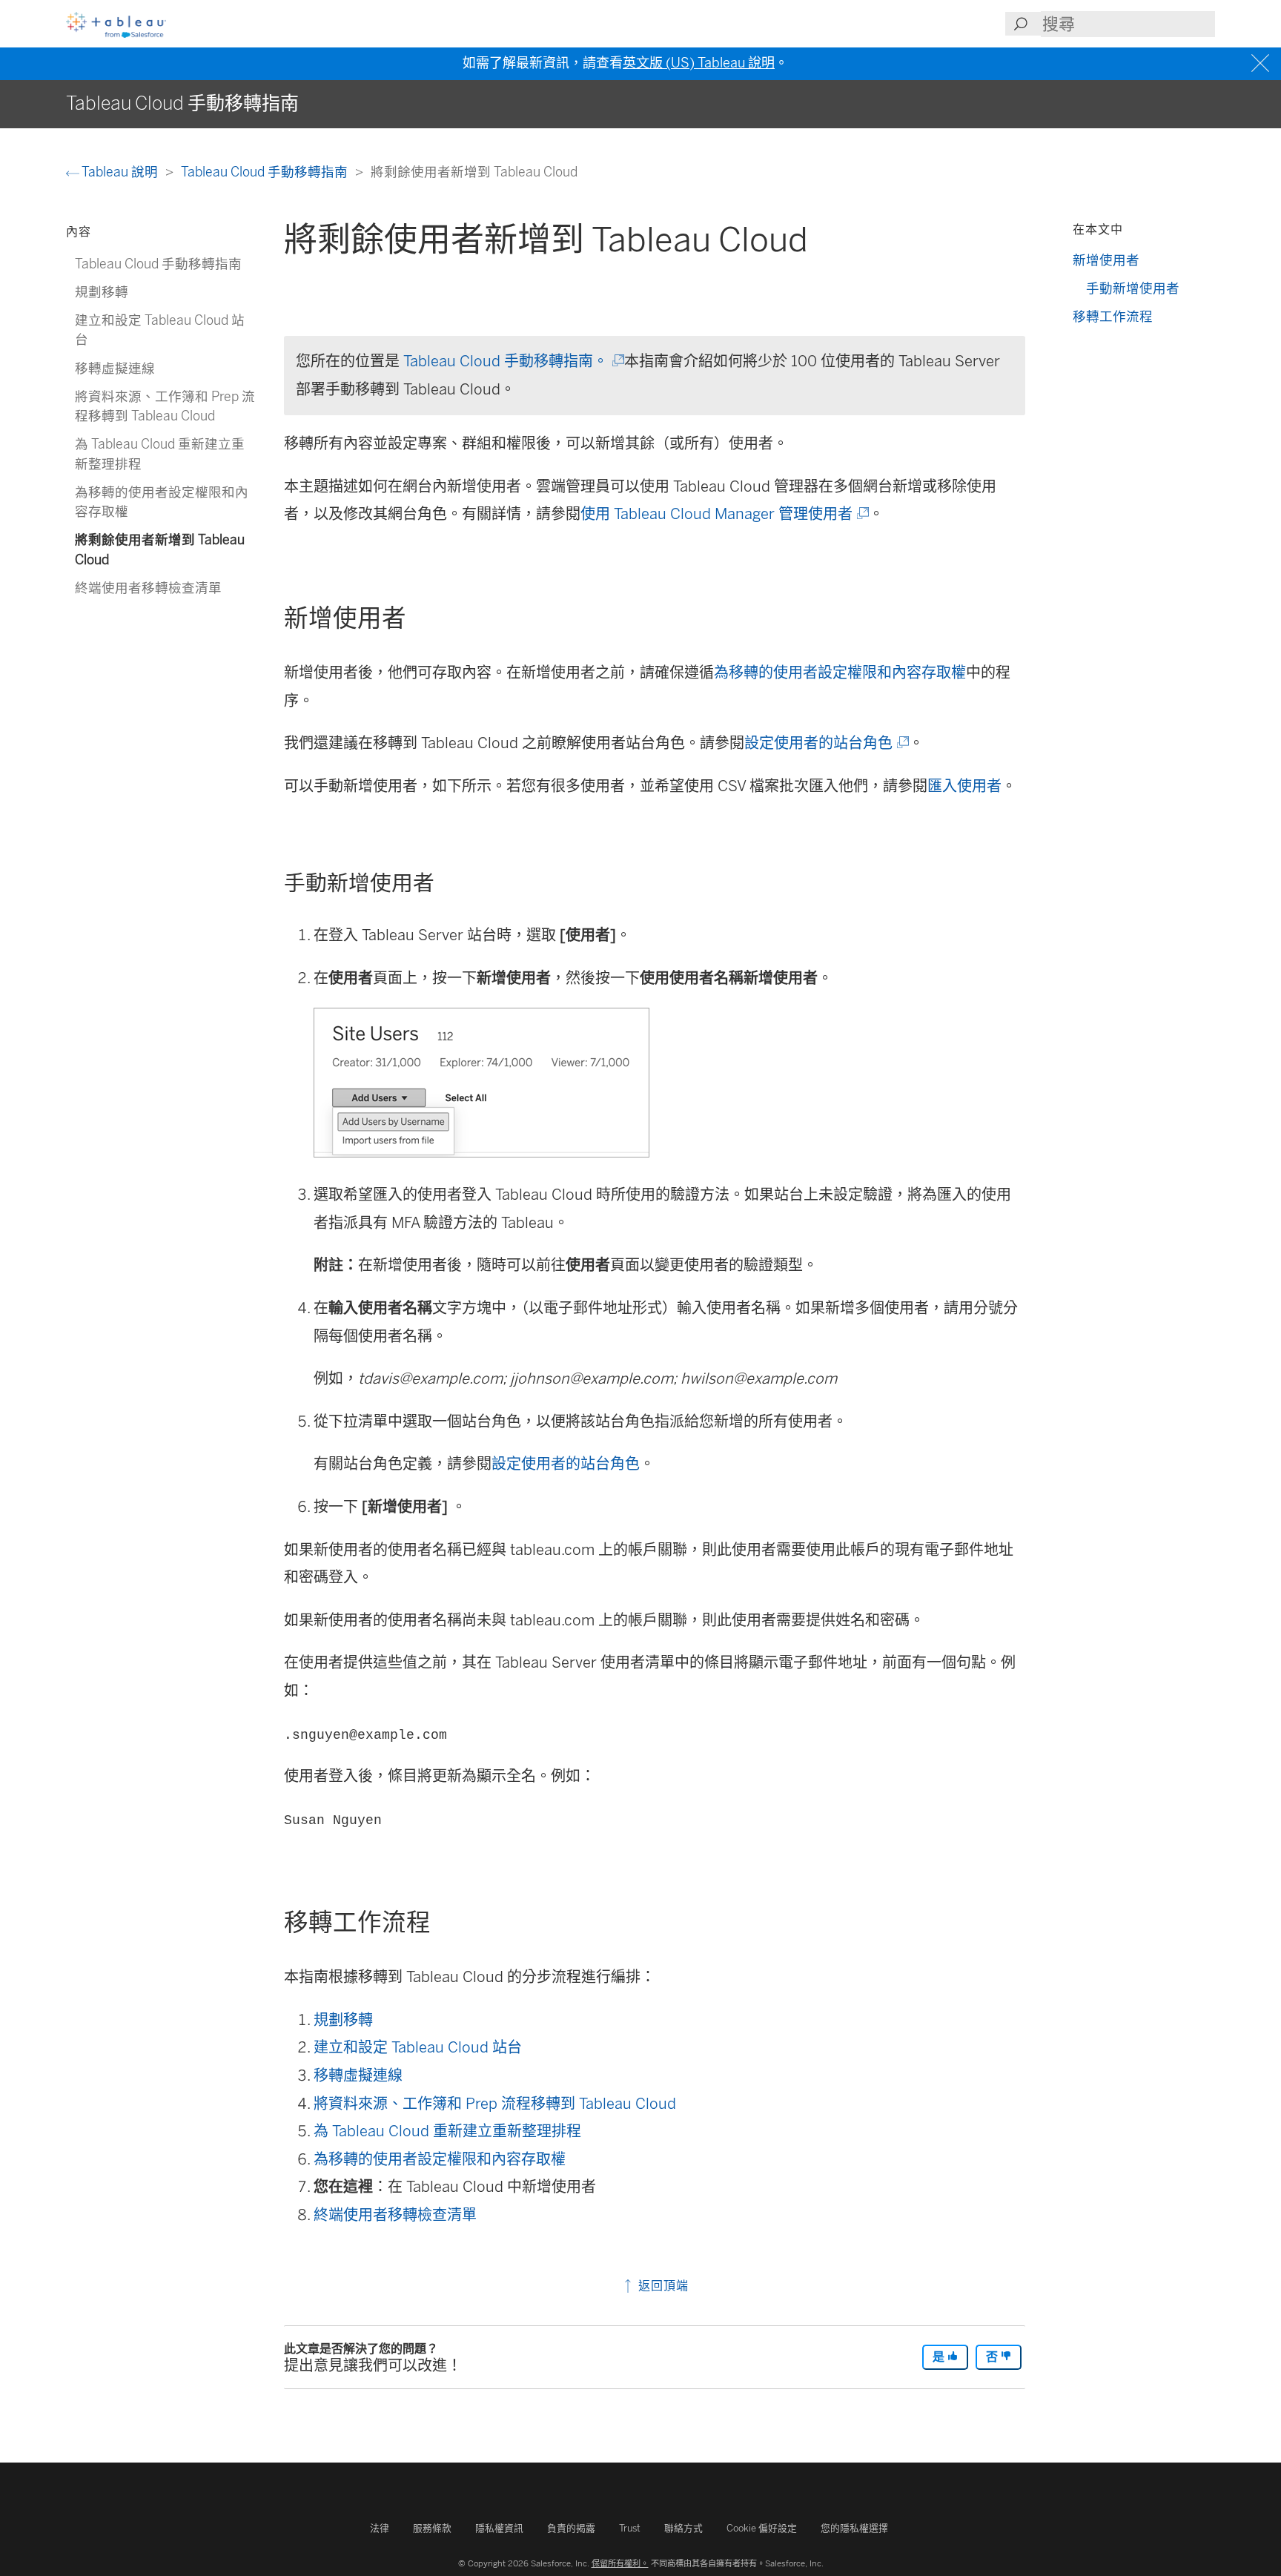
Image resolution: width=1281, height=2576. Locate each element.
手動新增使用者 (1133, 288)
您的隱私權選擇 (854, 2528)
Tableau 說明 (120, 172)
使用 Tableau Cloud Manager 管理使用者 (724, 514)
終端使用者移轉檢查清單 (395, 2215)
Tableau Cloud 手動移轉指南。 (513, 361)
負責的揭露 (571, 2528)
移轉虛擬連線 (358, 2075)
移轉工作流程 (1113, 316)
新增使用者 (1106, 260)
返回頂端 (662, 2286)
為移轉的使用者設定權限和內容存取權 (840, 673)
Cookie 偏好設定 (762, 2528)
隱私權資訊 (499, 2528)
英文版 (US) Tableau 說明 (699, 63)
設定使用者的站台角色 (825, 743)
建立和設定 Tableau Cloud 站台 (418, 2047)
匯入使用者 (964, 786)
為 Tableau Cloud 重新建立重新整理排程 (447, 2131)
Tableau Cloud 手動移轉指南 (266, 172)
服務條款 (432, 2528)
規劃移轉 (343, 2020)
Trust (630, 2528)
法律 (380, 2528)
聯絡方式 (683, 2528)
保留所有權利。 (620, 2563)
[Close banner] (1262, 63)
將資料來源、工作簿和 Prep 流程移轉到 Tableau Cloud (495, 2104)
